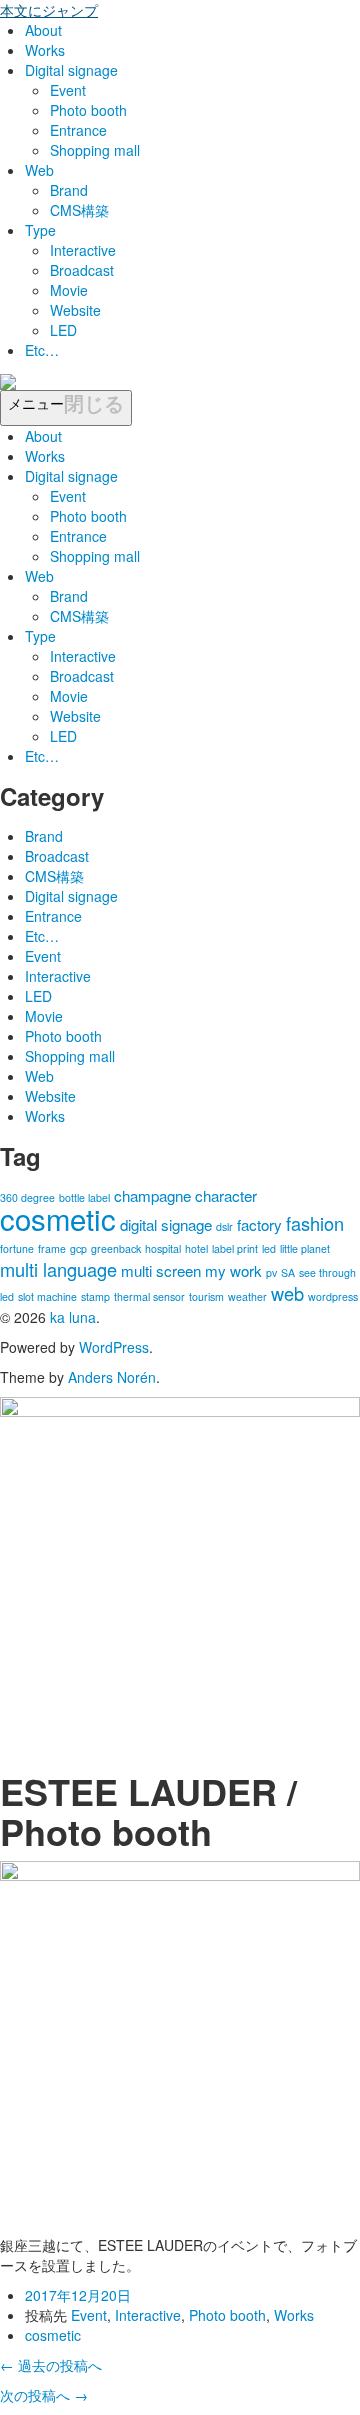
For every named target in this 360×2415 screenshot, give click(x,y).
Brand (69, 190)
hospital (163, 1248)
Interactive (83, 250)
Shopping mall (95, 150)
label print (235, 1248)
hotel (196, 1248)
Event (68, 90)
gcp (78, 1248)
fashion (315, 1223)
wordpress (333, 1296)
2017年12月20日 (78, 2295)
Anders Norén (112, 1377)
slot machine (47, 1296)
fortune (17, 1248)
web (287, 1293)
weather (247, 1296)
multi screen (161, 1270)
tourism (206, 1296)
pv (271, 1272)
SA (288, 1272)
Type (40, 230)
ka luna (73, 1317)
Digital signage (71, 70)
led (269, 1248)
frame (52, 1248)
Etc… (42, 350)
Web (39, 170)
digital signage (166, 1224)
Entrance (78, 130)
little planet (305, 1248)
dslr (224, 1226)
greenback (116, 1248)
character (226, 1195)
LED (63, 330)
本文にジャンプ (49, 10)
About (43, 30)
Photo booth (88, 110)
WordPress (114, 1347)
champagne (152, 1195)
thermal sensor (149, 1296)
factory (259, 1224)
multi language (58, 1269)
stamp (95, 1296)
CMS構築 (79, 210)
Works (45, 50)
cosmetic (58, 1218)
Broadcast (82, 270)
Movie (69, 290)
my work (233, 1270)
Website (75, 310)
